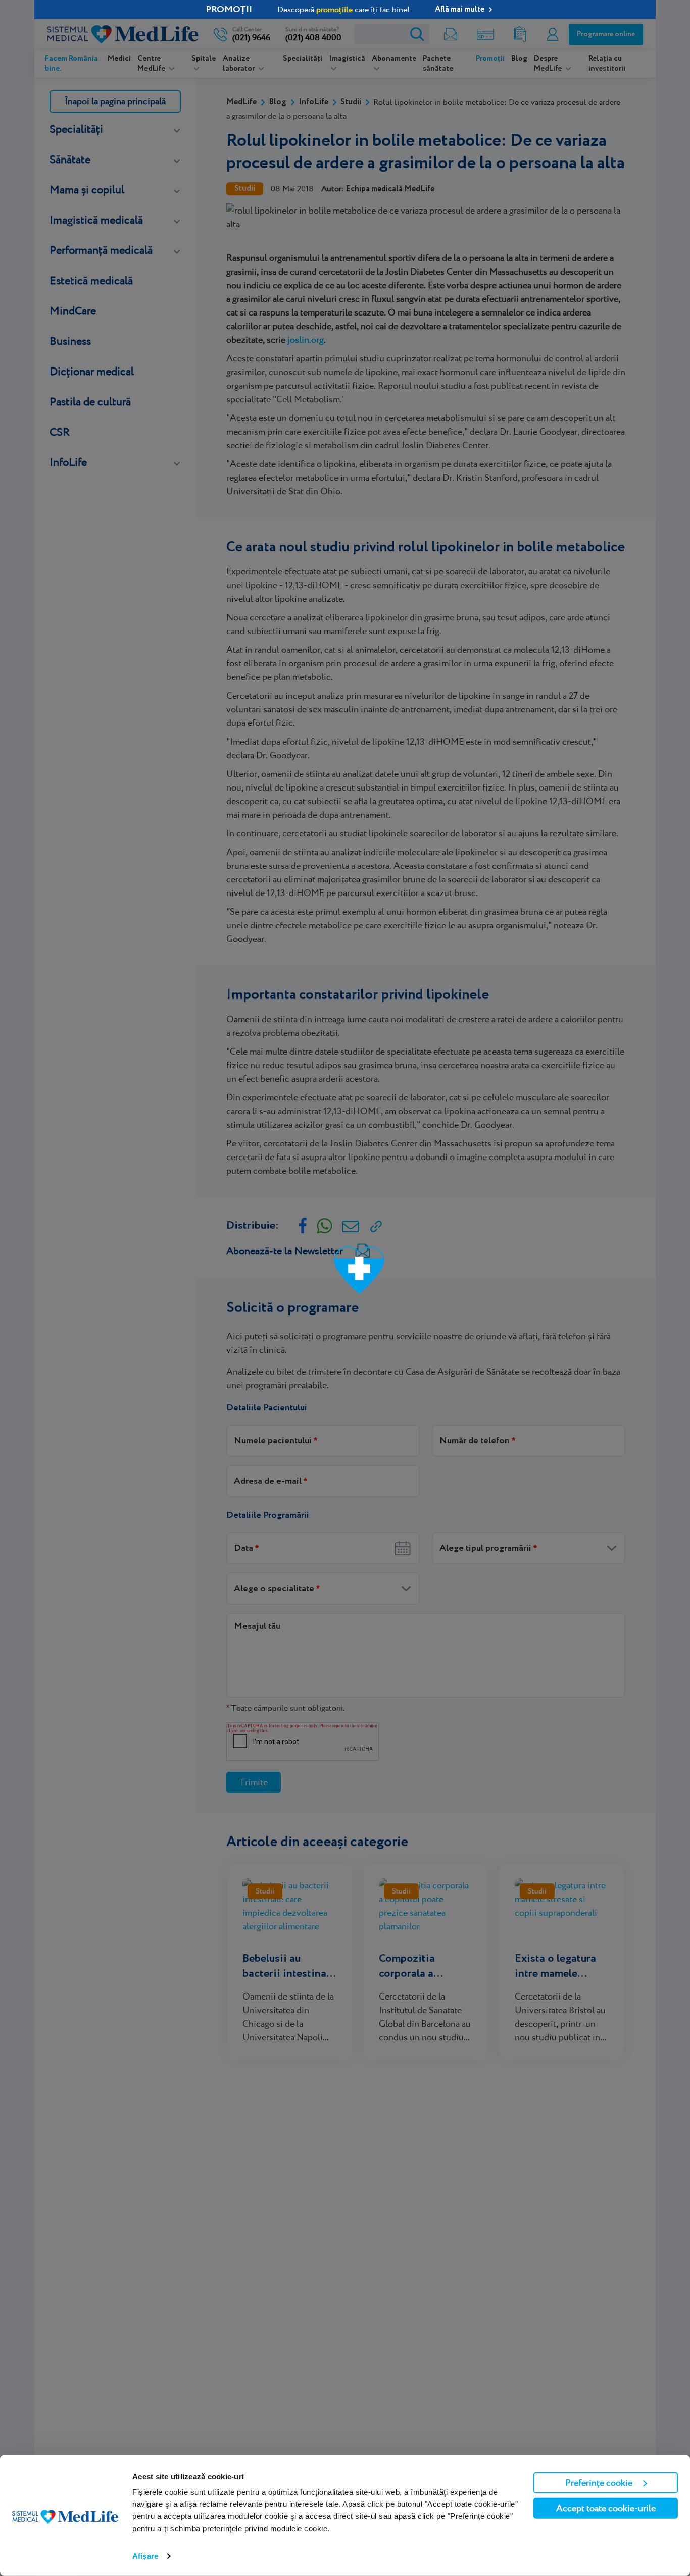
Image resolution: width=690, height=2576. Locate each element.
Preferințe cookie (599, 2482)
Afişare (145, 2556)
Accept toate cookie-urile (606, 2508)
